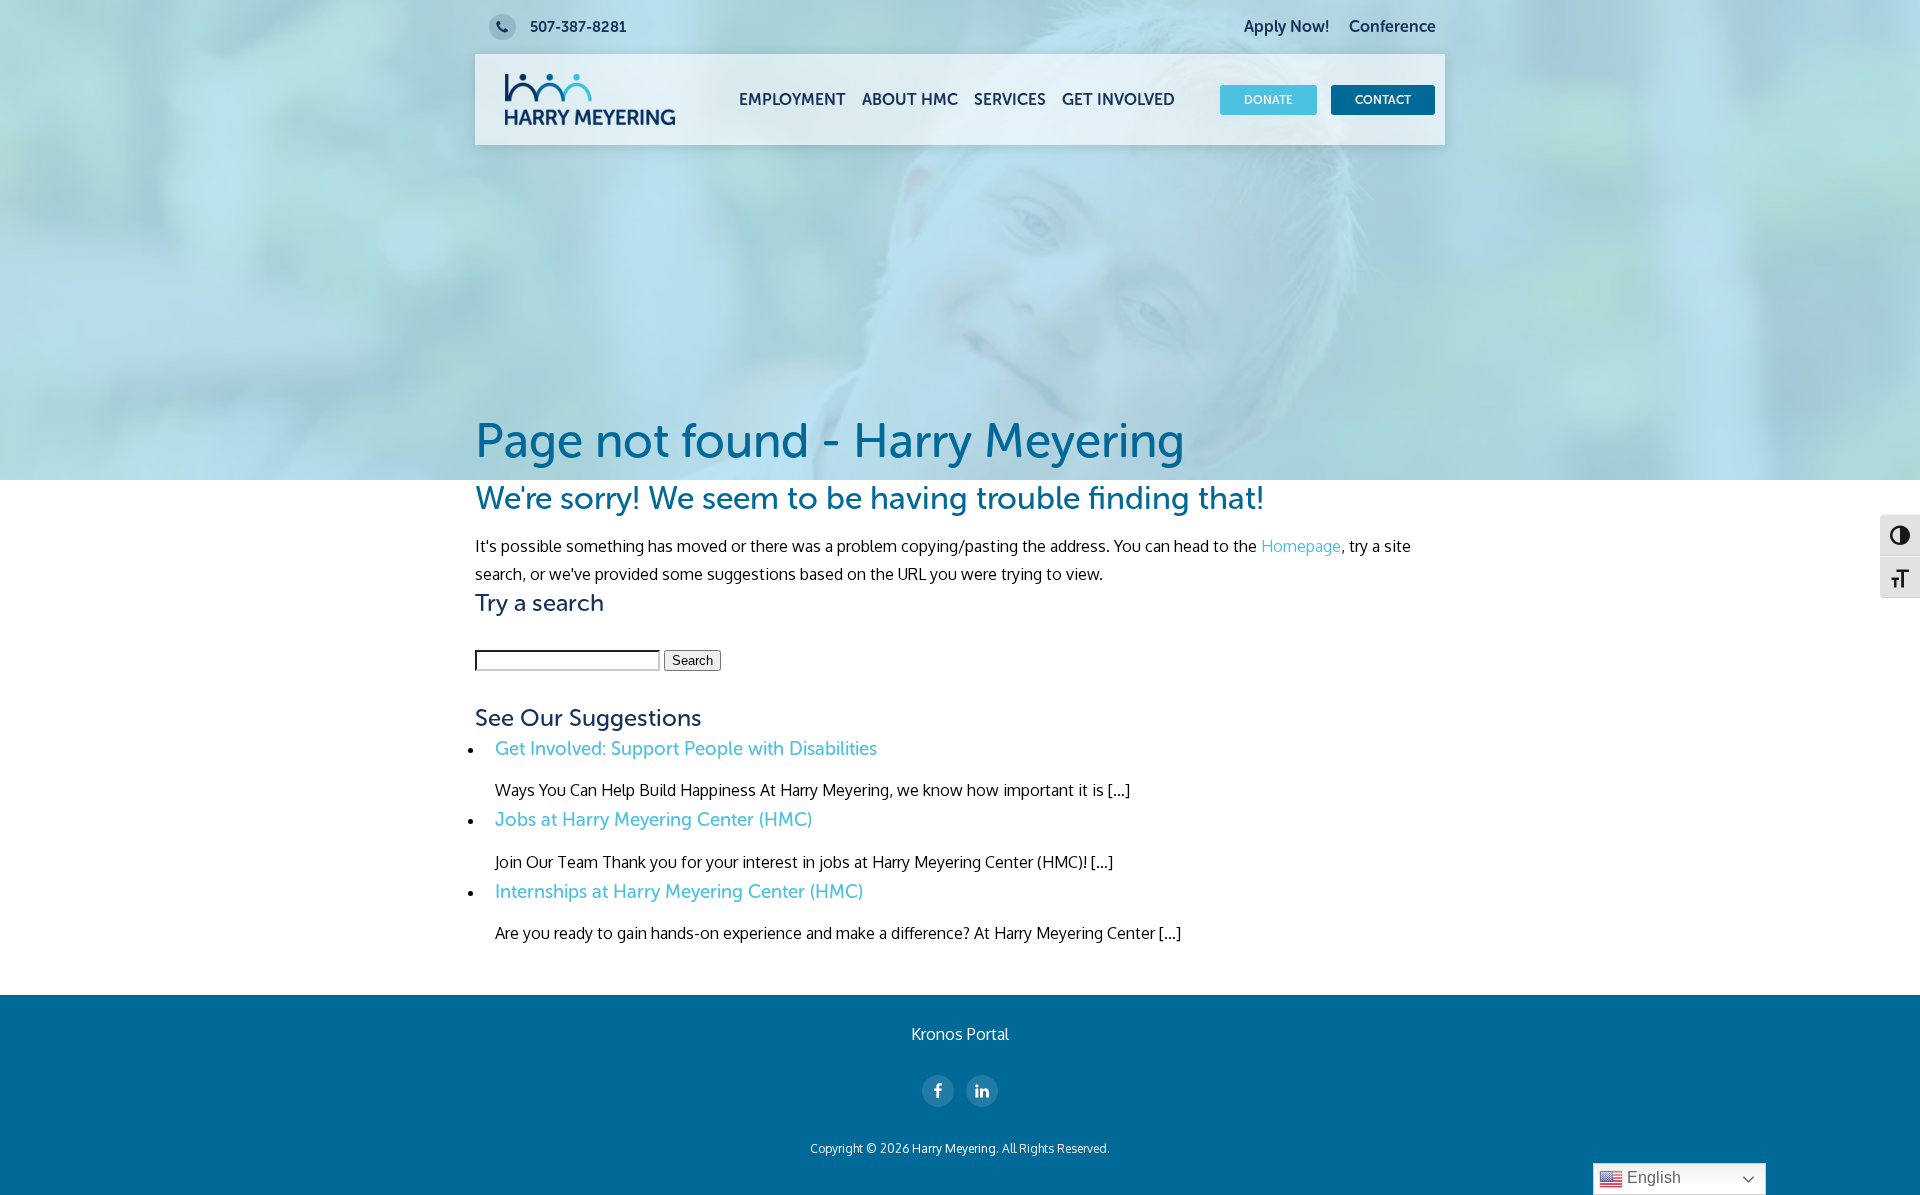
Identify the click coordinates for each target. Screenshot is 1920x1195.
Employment (792, 99)
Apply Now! (1286, 26)
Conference (1392, 26)
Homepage (1301, 546)
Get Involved (1118, 99)
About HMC (910, 99)
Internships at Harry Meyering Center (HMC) (679, 891)
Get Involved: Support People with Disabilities (686, 748)
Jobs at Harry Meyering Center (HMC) (653, 819)
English (1652, 1177)
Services (1010, 99)
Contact (1383, 100)
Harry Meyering (954, 1148)
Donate (1268, 100)
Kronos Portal (960, 1034)
